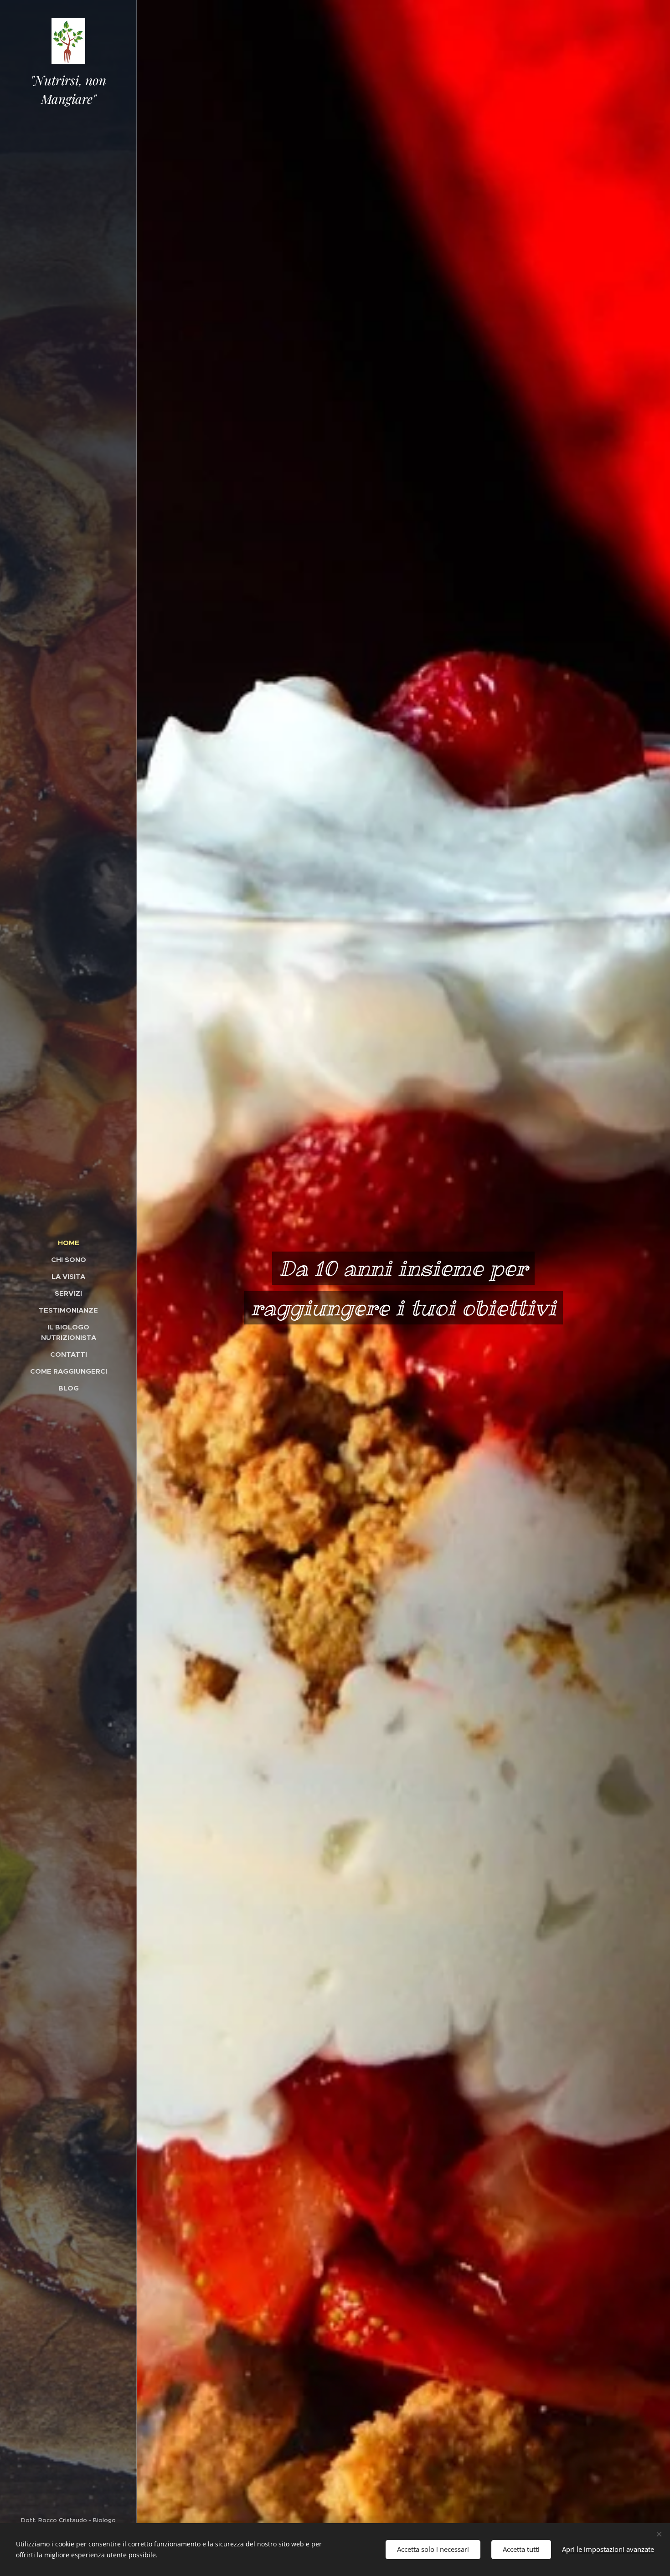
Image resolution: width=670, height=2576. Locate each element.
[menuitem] (68, 1243)
